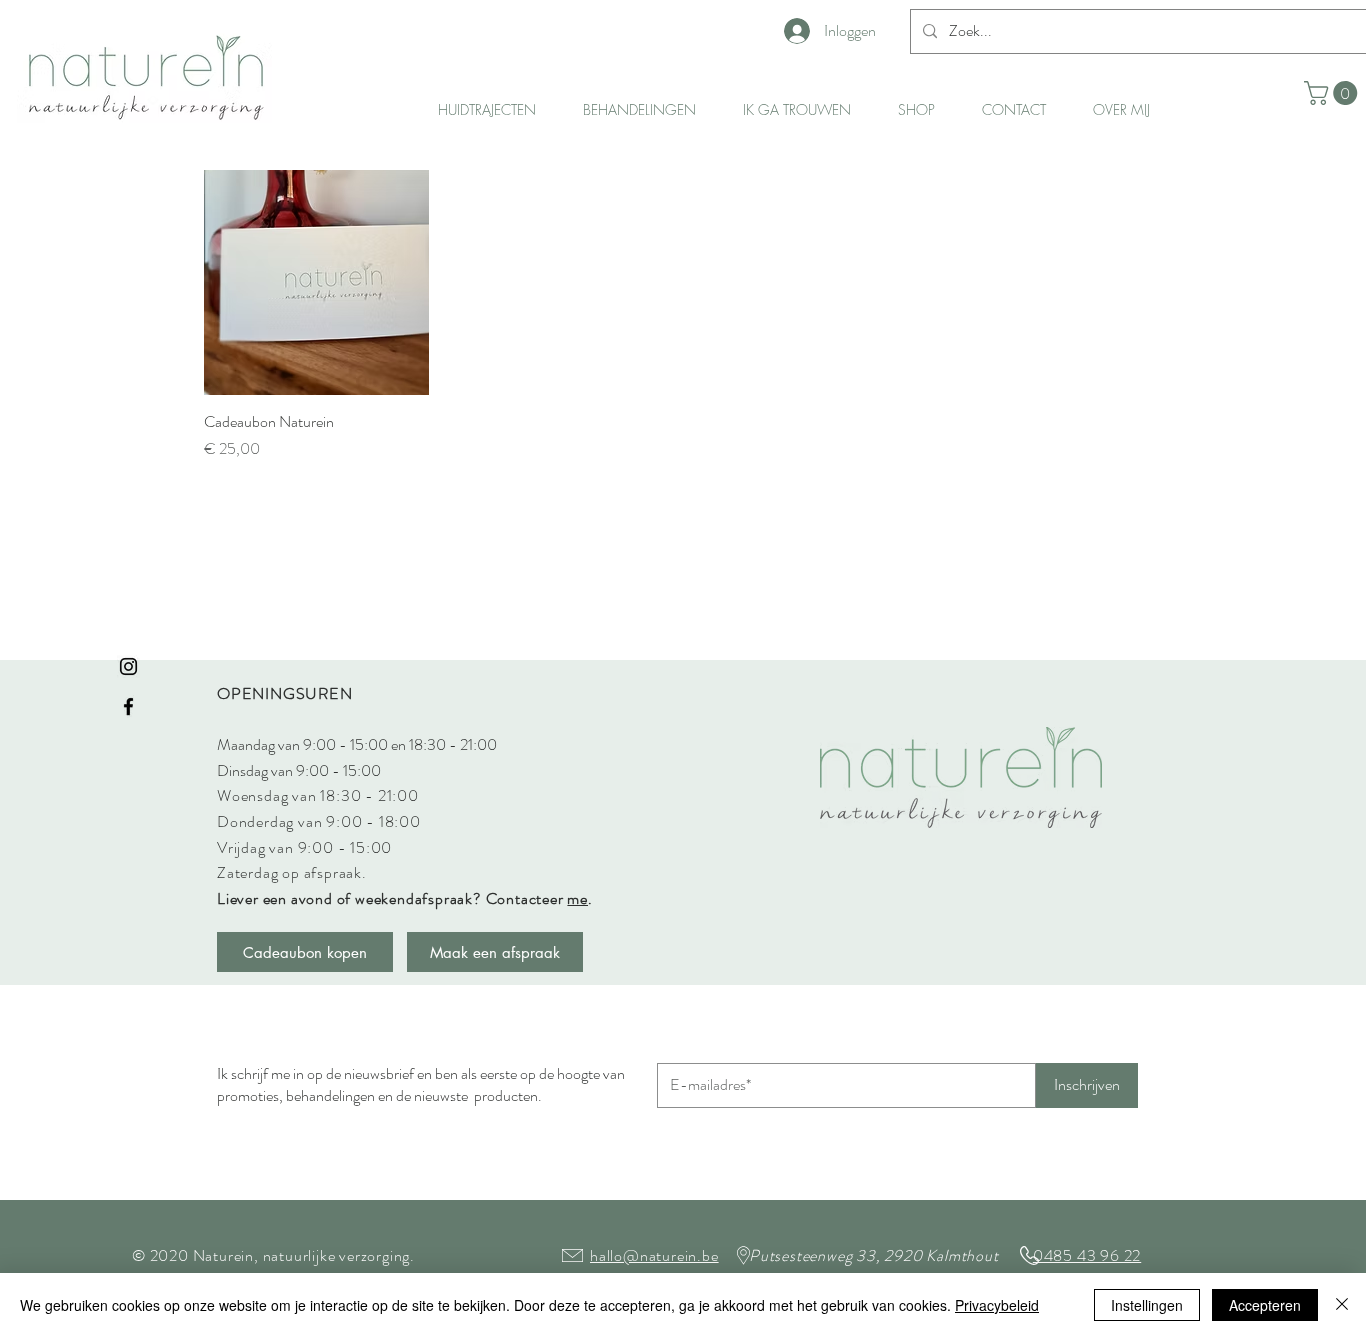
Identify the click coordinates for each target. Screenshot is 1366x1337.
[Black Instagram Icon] (128, 666)
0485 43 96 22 (1087, 1255)
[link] (1333, 93)
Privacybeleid (997, 1305)
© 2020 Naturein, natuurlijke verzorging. (273, 1255)
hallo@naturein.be (654, 1255)
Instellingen (1147, 1305)
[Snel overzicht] (316, 282)
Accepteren (1265, 1305)
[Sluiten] (1342, 1305)
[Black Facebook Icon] (128, 706)
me (577, 898)
